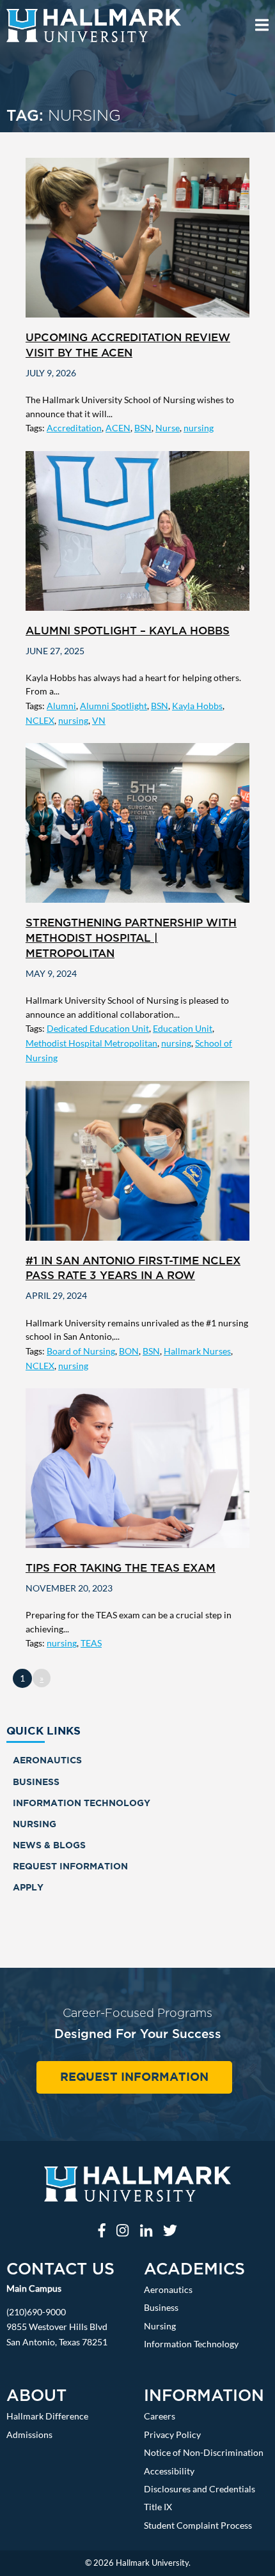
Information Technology (82, 1803)
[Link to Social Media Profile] (102, 2230)
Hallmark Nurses (197, 1351)
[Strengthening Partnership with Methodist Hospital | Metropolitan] (137, 823)
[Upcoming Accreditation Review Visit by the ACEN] (137, 238)
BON (129, 1351)
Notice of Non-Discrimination (204, 2452)
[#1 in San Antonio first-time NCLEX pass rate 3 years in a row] (137, 1161)
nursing (199, 428)
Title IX (158, 2507)
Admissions (29, 2434)
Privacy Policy (172, 2434)
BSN (143, 428)
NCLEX (40, 720)
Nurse (168, 428)
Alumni (61, 706)
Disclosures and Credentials (200, 2489)
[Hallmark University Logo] (137, 2189)
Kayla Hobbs (197, 706)
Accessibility (169, 2471)
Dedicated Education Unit (98, 1028)
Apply (28, 1887)
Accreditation (74, 428)
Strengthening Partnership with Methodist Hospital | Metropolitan (131, 938)
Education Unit (183, 1028)
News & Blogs (49, 1845)
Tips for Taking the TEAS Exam (121, 1568)
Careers (160, 2416)
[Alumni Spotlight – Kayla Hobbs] (137, 531)
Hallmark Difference (47, 2416)
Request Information (70, 1866)
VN (99, 720)
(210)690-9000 (36, 2312)
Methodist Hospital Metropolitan (91, 1043)
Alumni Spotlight (114, 706)
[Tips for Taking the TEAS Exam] (137, 1468)
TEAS (91, 1643)
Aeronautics (47, 1760)
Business (36, 1782)
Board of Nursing (81, 1351)
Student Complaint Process (198, 2525)
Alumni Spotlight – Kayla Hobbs (128, 631)
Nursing (35, 1824)
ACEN (118, 428)
